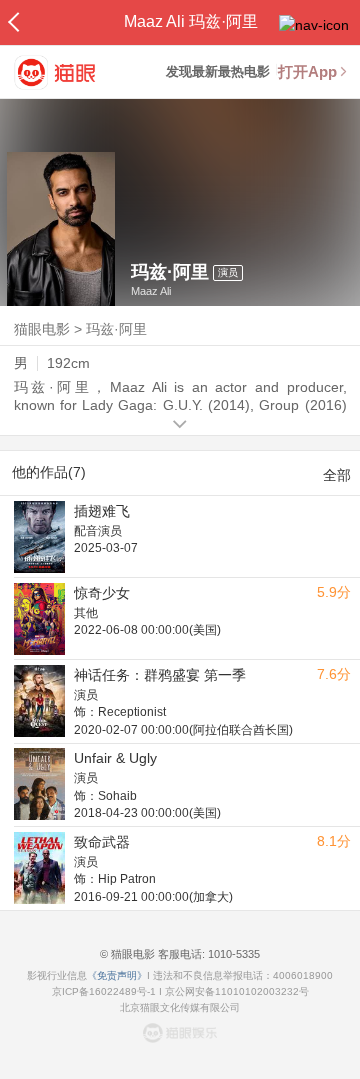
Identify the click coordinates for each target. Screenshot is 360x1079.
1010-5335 (232, 954)
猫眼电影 (42, 329)
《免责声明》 (117, 975)
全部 (337, 475)
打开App (307, 71)
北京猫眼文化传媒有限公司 (180, 1007)
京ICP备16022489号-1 (104, 991)
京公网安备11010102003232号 (237, 991)
